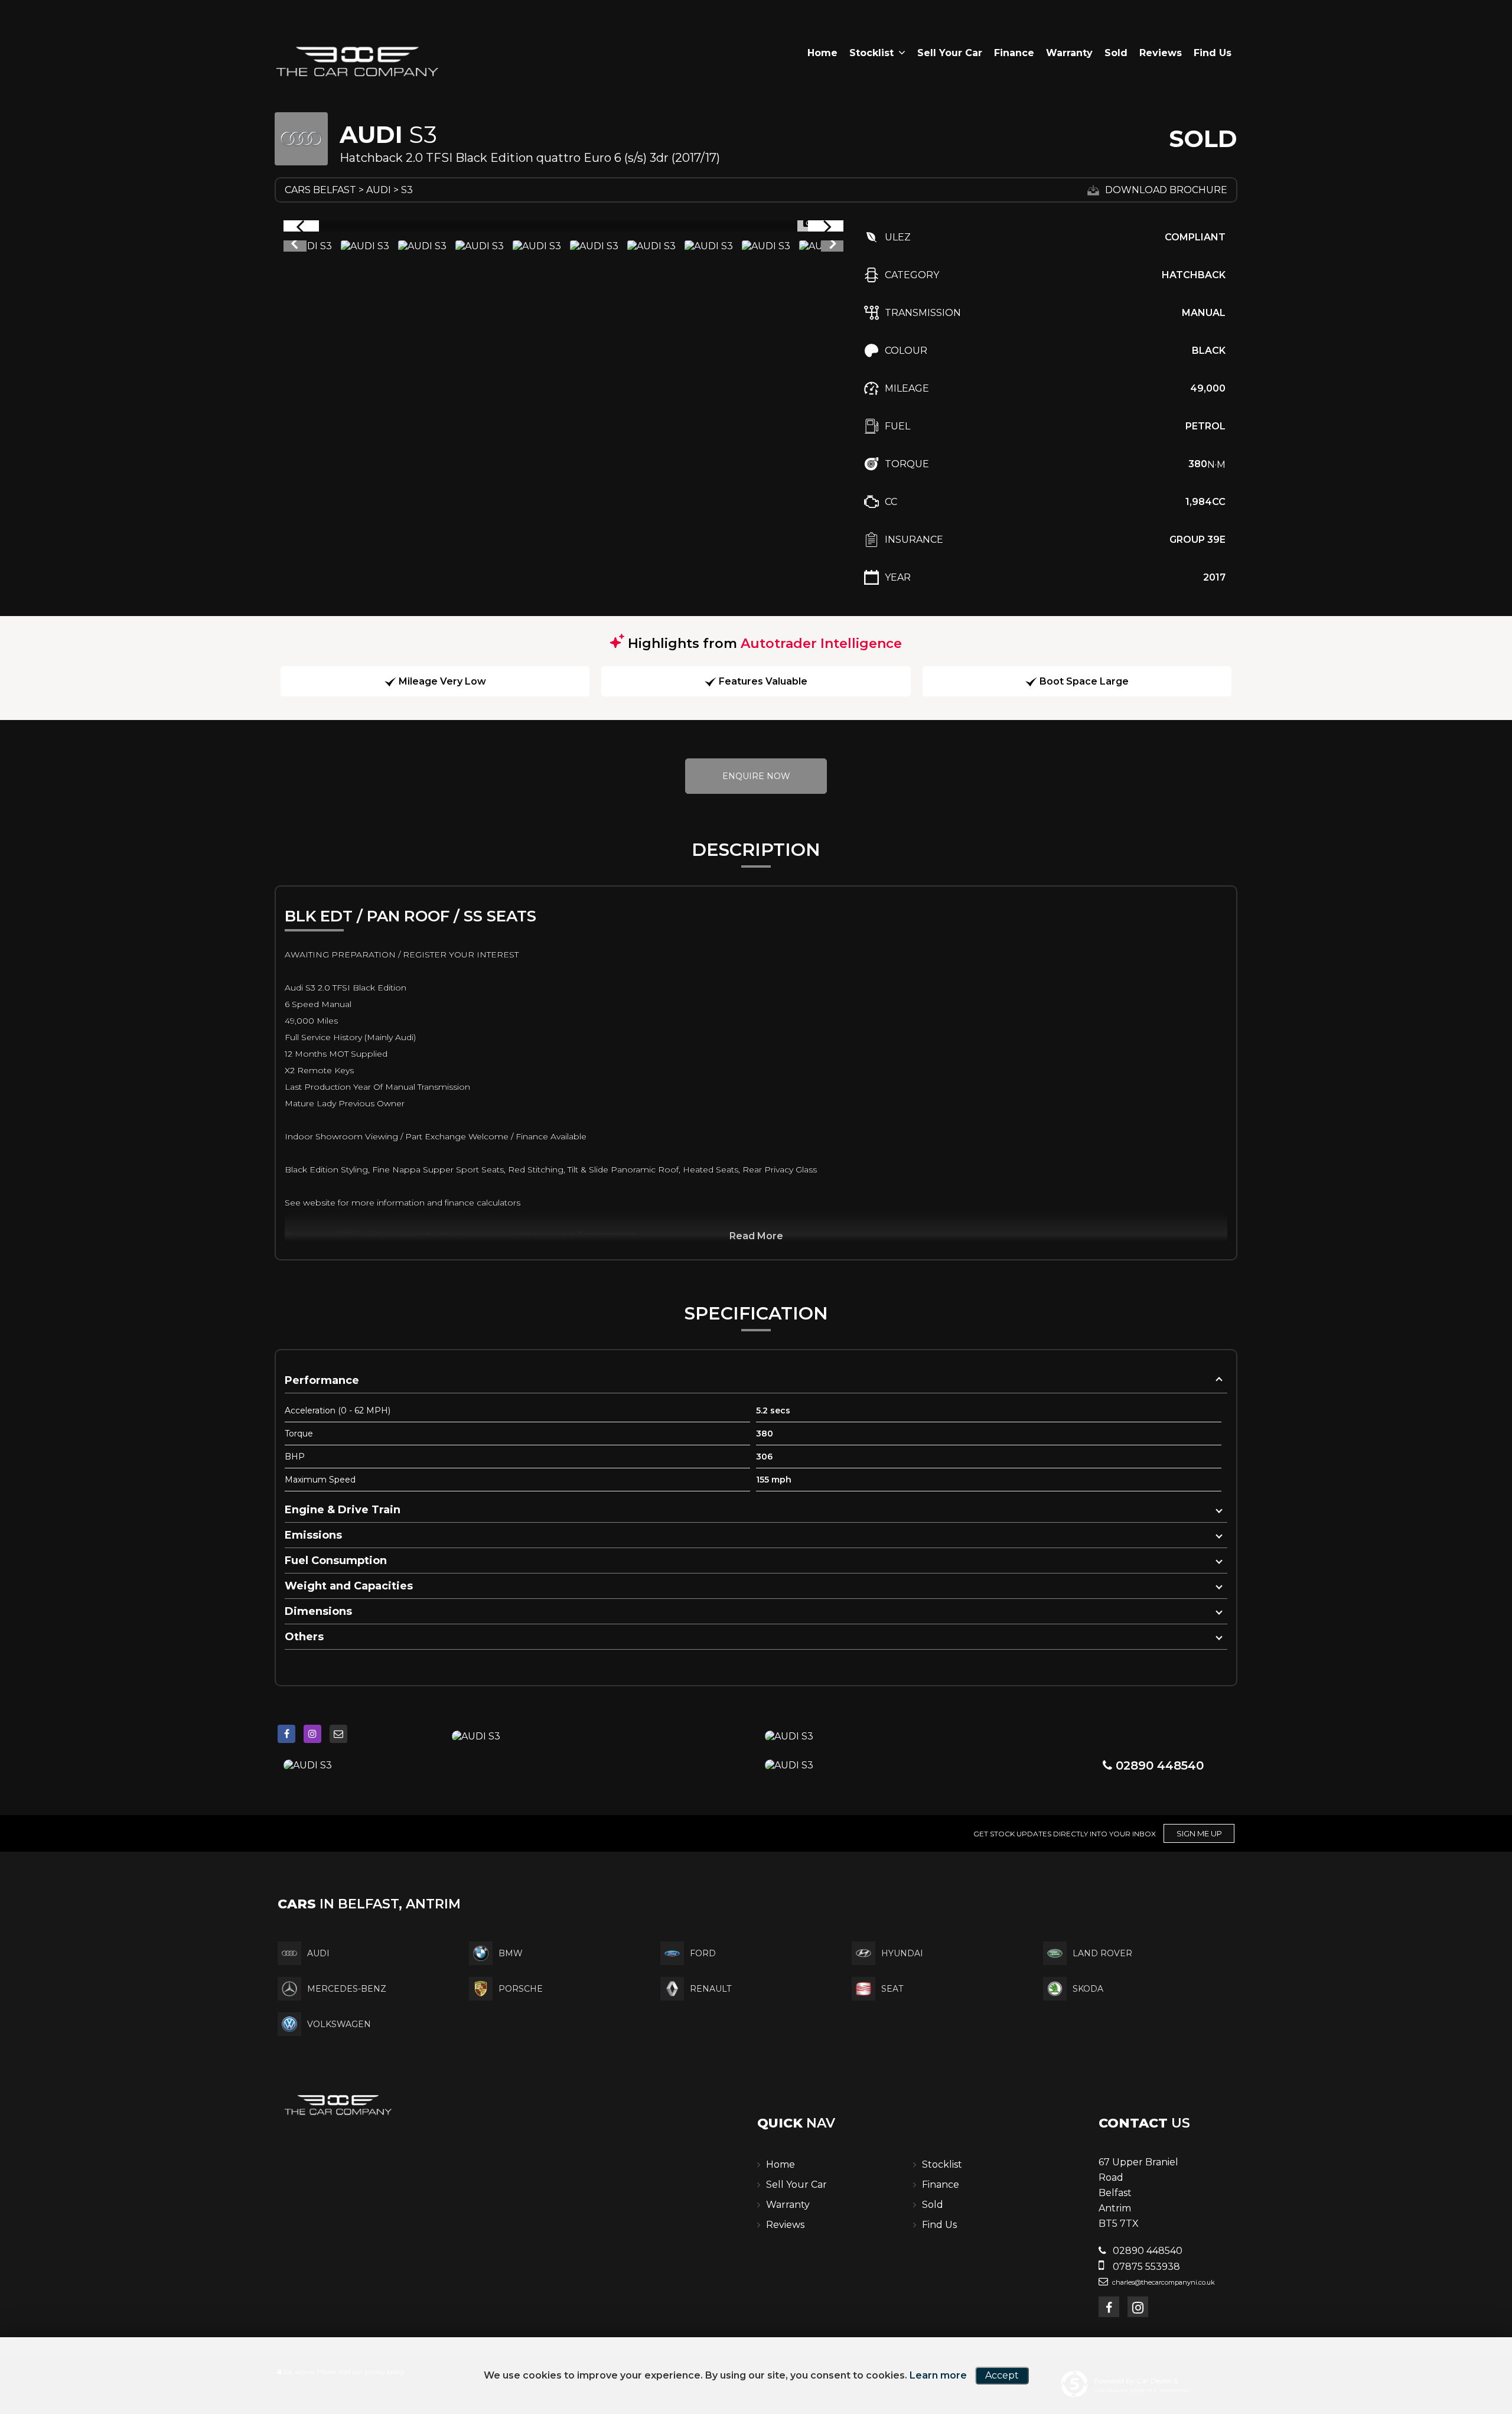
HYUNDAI (902, 1953)
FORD (703, 1953)
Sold (1116, 53)
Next (833, 246)
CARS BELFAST (320, 190)
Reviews (1161, 53)
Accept (1002, 2375)
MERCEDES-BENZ (347, 1989)
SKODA (1088, 1989)
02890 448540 (1158, 1765)
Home (822, 53)
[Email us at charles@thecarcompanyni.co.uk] (338, 1734)
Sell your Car (950, 53)
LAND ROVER (1102, 1953)
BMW (511, 1953)
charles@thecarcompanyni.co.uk (1163, 2282)
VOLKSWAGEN (339, 2024)
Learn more (938, 2375)
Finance (1014, 53)
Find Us (1213, 53)
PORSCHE (521, 1989)
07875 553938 (1145, 2267)
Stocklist (871, 53)
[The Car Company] (357, 63)
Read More (756, 1236)
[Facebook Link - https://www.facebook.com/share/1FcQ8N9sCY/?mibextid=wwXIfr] (286, 1734)
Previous (294, 246)
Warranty (1069, 53)
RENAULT (711, 1989)
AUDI (379, 190)
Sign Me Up (1199, 1833)
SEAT (892, 1989)
